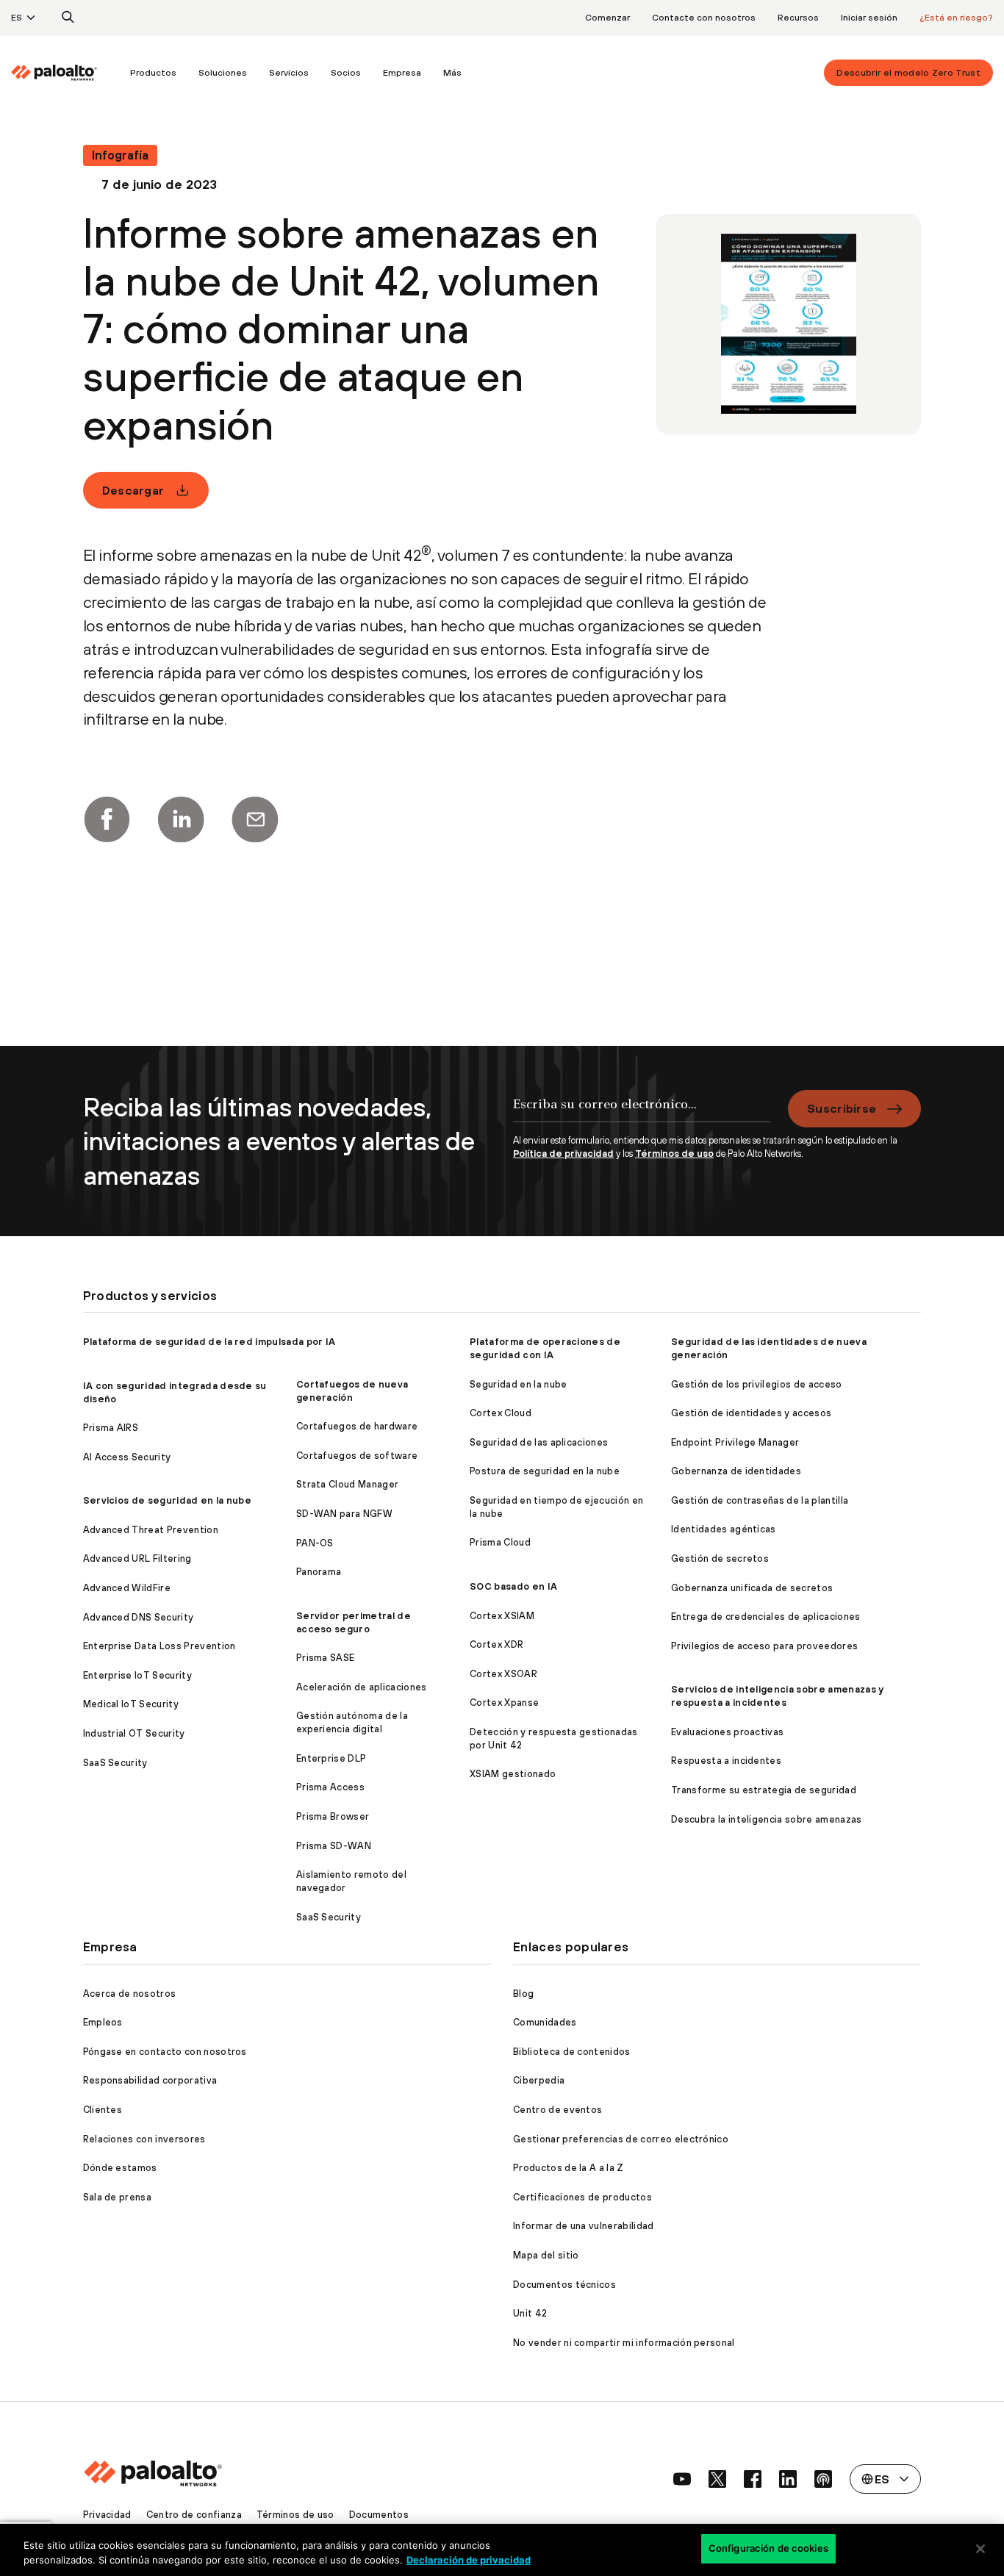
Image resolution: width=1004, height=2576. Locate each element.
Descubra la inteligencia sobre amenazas (766, 1819)
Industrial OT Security (134, 1733)
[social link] (682, 2479)
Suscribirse (842, 1108)
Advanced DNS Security (139, 1617)
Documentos (379, 2515)
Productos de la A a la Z (569, 2168)
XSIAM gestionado (513, 1774)
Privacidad (107, 2515)
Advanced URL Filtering (137, 1558)
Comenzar (607, 18)
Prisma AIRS (111, 1428)
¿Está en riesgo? (956, 18)
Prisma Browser (333, 1816)
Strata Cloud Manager (347, 1484)
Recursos (798, 18)
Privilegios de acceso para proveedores (764, 1646)
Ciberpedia (539, 2080)
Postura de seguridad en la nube (545, 1471)
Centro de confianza (194, 2515)
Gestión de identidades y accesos (751, 1413)
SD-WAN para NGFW (344, 1514)
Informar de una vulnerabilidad (584, 2226)
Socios (346, 73)
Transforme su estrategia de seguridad (764, 1790)
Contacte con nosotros (704, 18)
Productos (153, 73)
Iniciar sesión (869, 18)
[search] (68, 18)
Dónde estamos (120, 2168)
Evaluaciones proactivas (727, 1732)
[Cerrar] (980, 2549)
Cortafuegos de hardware (357, 1426)
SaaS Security (115, 1763)
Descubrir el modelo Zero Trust (908, 73)
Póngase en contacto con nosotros (165, 2052)
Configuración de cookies (768, 2548)
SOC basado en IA (513, 1586)
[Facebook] (107, 819)
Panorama (319, 1572)
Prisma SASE (326, 1658)
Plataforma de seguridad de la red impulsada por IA (209, 1342)
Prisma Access (330, 1787)
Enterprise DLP (331, 1758)
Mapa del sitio (546, 2255)
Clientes (103, 2110)
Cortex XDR (496, 1644)
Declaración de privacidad (469, 2560)
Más (452, 73)
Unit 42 (530, 2313)
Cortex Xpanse (504, 1703)
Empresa (402, 73)
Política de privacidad (563, 1154)
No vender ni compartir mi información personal (624, 2343)
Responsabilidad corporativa (150, 2080)
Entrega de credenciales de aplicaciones (765, 1617)
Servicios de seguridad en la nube (168, 1500)
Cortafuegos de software (357, 1456)
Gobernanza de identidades (736, 1471)
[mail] (255, 819)
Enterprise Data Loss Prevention (159, 1646)
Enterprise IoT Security (137, 1675)
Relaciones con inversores (144, 2139)
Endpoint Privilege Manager (735, 1442)
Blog (523, 1994)
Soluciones (223, 73)
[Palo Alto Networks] (54, 73)
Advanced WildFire (127, 1588)
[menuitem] (65, 73)
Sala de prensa (117, 2197)
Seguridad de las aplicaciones (539, 1442)
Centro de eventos (557, 2110)
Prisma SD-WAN (334, 1846)
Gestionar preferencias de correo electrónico (621, 2139)
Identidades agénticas (724, 1529)
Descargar (133, 490)
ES (17, 18)
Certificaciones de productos (582, 2197)
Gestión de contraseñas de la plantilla (760, 1500)
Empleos (103, 2022)
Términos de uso (674, 1154)
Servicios (289, 73)
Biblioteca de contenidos (572, 2052)
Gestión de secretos (720, 1558)
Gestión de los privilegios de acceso (757, 1384)
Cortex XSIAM (502, 1616)
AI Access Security (127, 1457)
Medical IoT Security (131, 1704)
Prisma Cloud (500, 1542)
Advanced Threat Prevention (151, 1530)
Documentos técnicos (564, 2285)
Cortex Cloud (501, 1413)
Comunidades (545, 2022)
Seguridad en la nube (518, 1384)
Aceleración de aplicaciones (362, 1687)
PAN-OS (315, 1543)
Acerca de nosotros (130, 1994)
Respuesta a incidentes (726, 1761)
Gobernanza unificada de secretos (752, 1588)
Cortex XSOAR (503, 1674)
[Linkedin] (181, 819)
